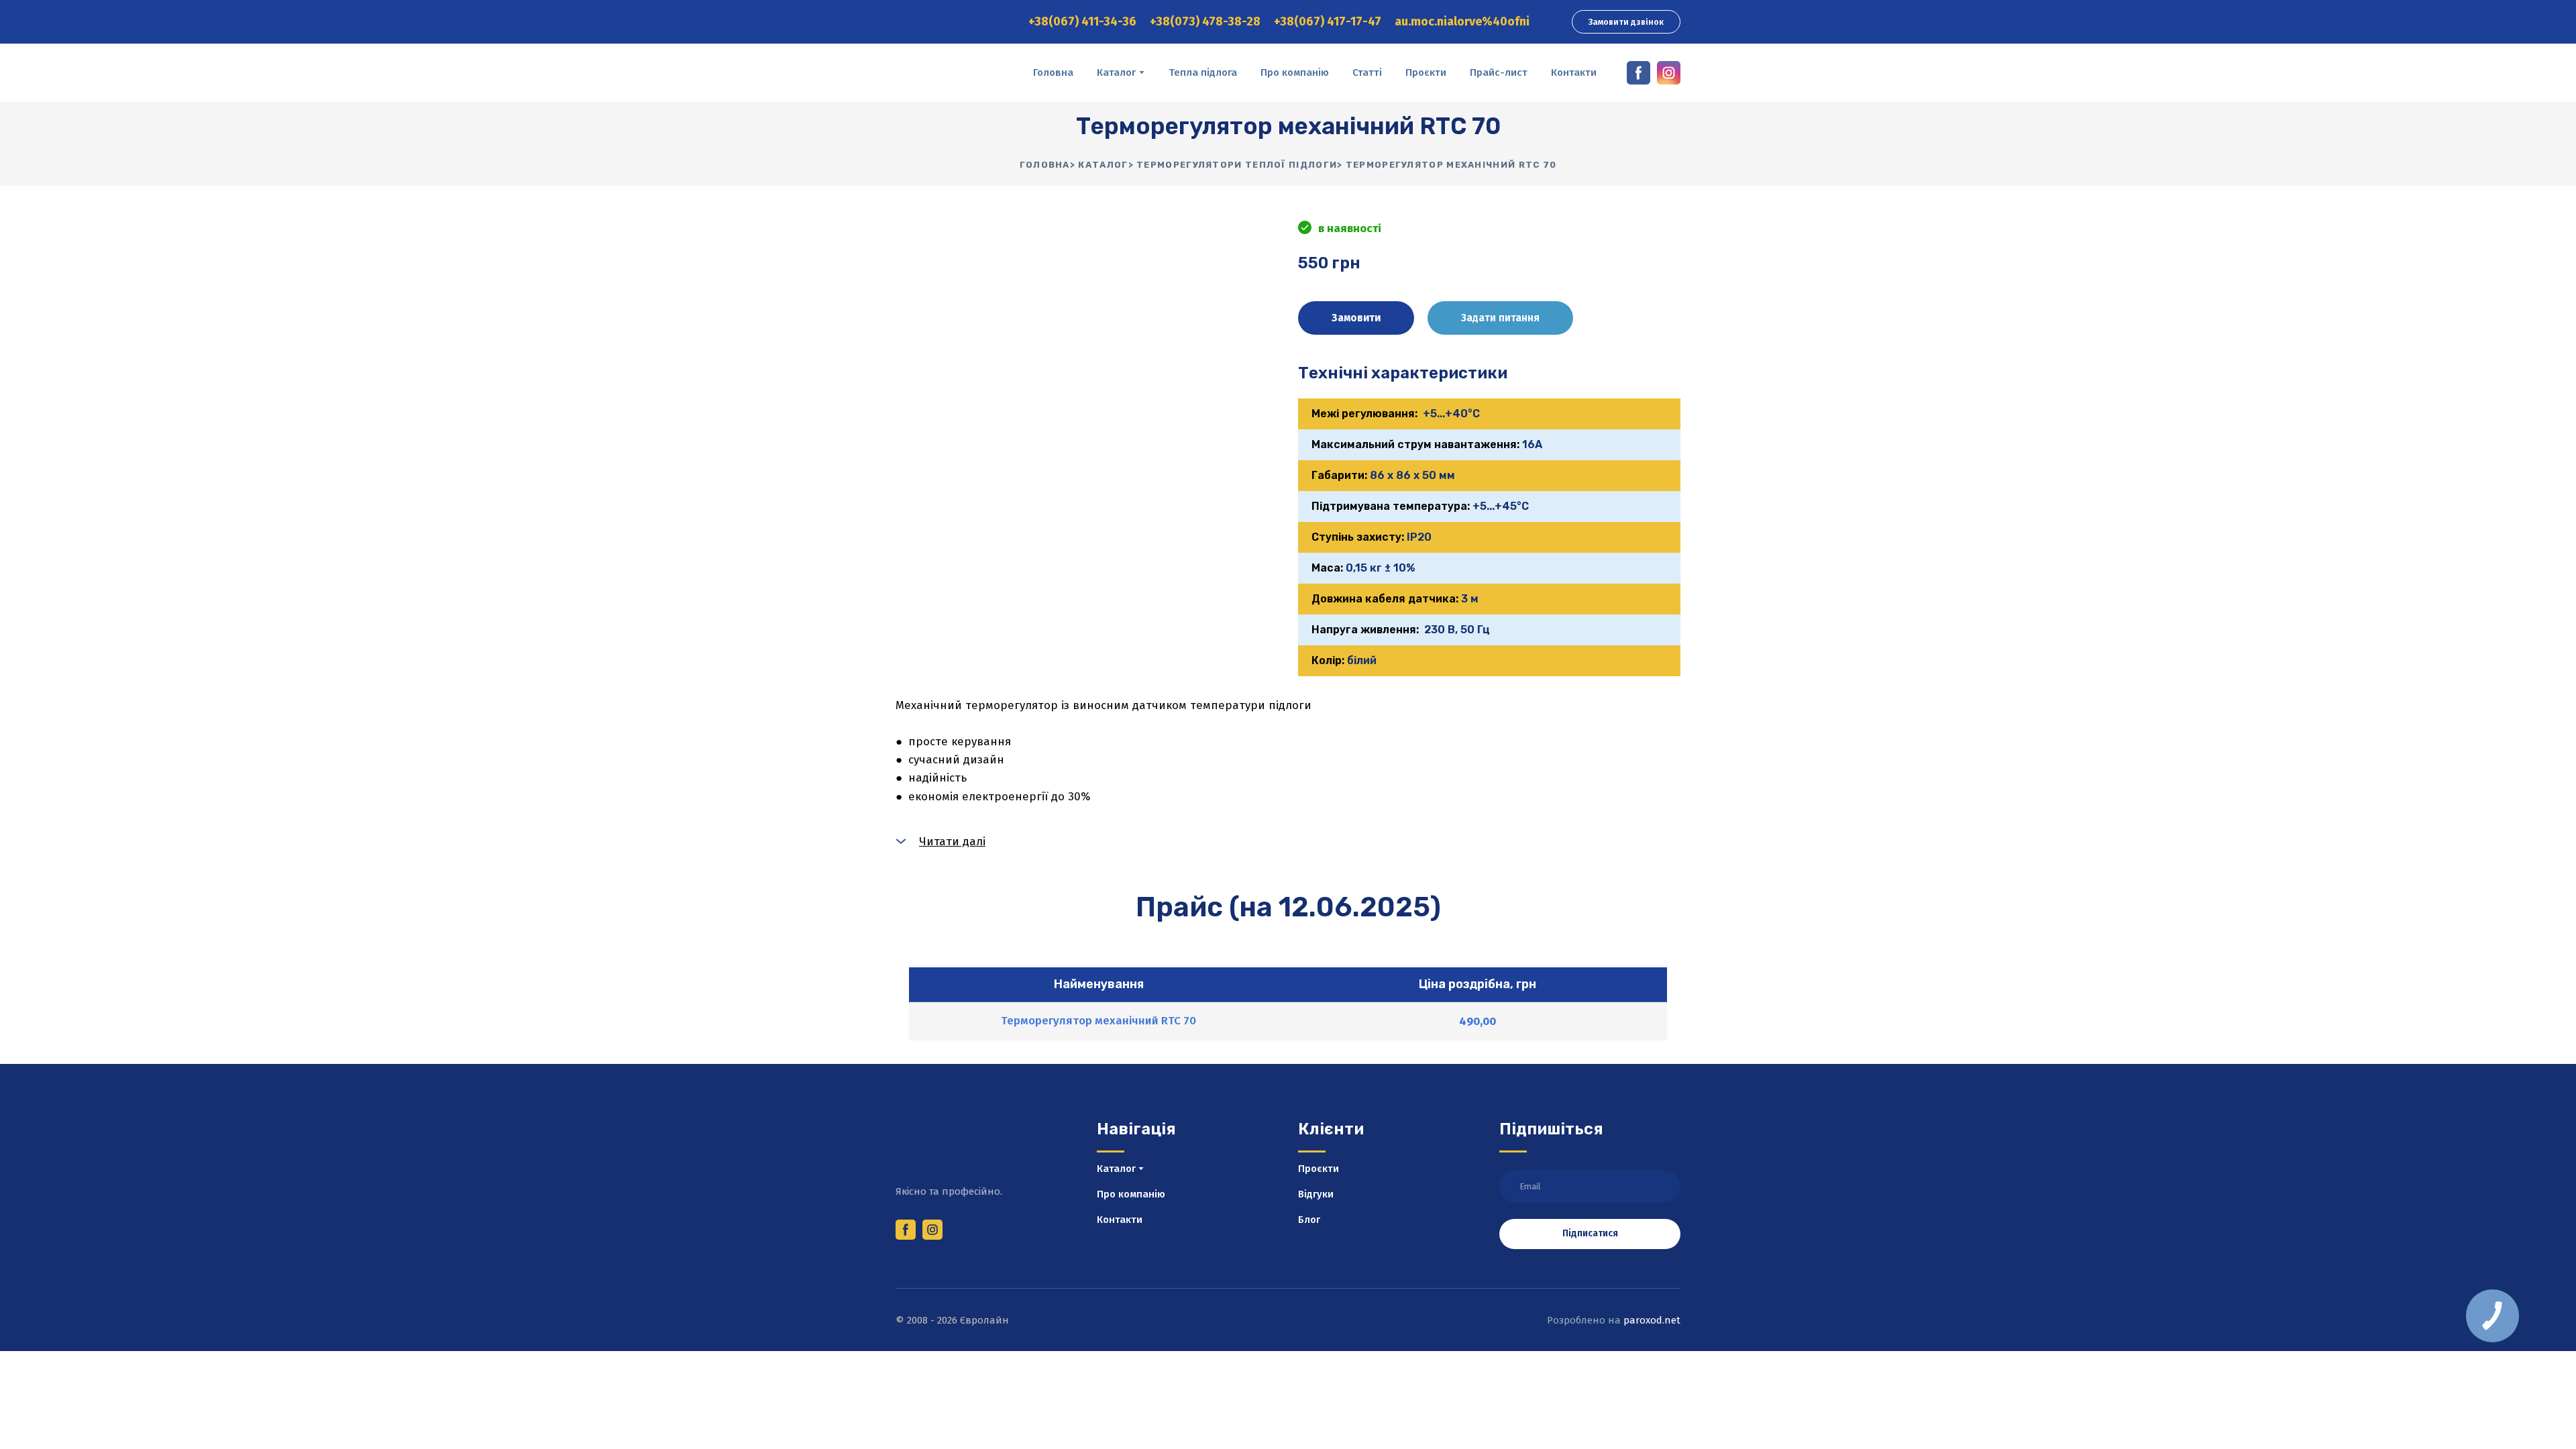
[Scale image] (1087, 448)
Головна (1053, 72)
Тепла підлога (1203, 72)
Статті (1367, 72)
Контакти (1574, 72)
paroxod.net (1652, 1320)
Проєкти (1426, 72)
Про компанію (1295, 72)
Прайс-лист (1499, 72)
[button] (1626, 22)
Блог (1309, 1220)
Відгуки (1316, 1194)
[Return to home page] (954, 73)
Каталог (1116, 72)
